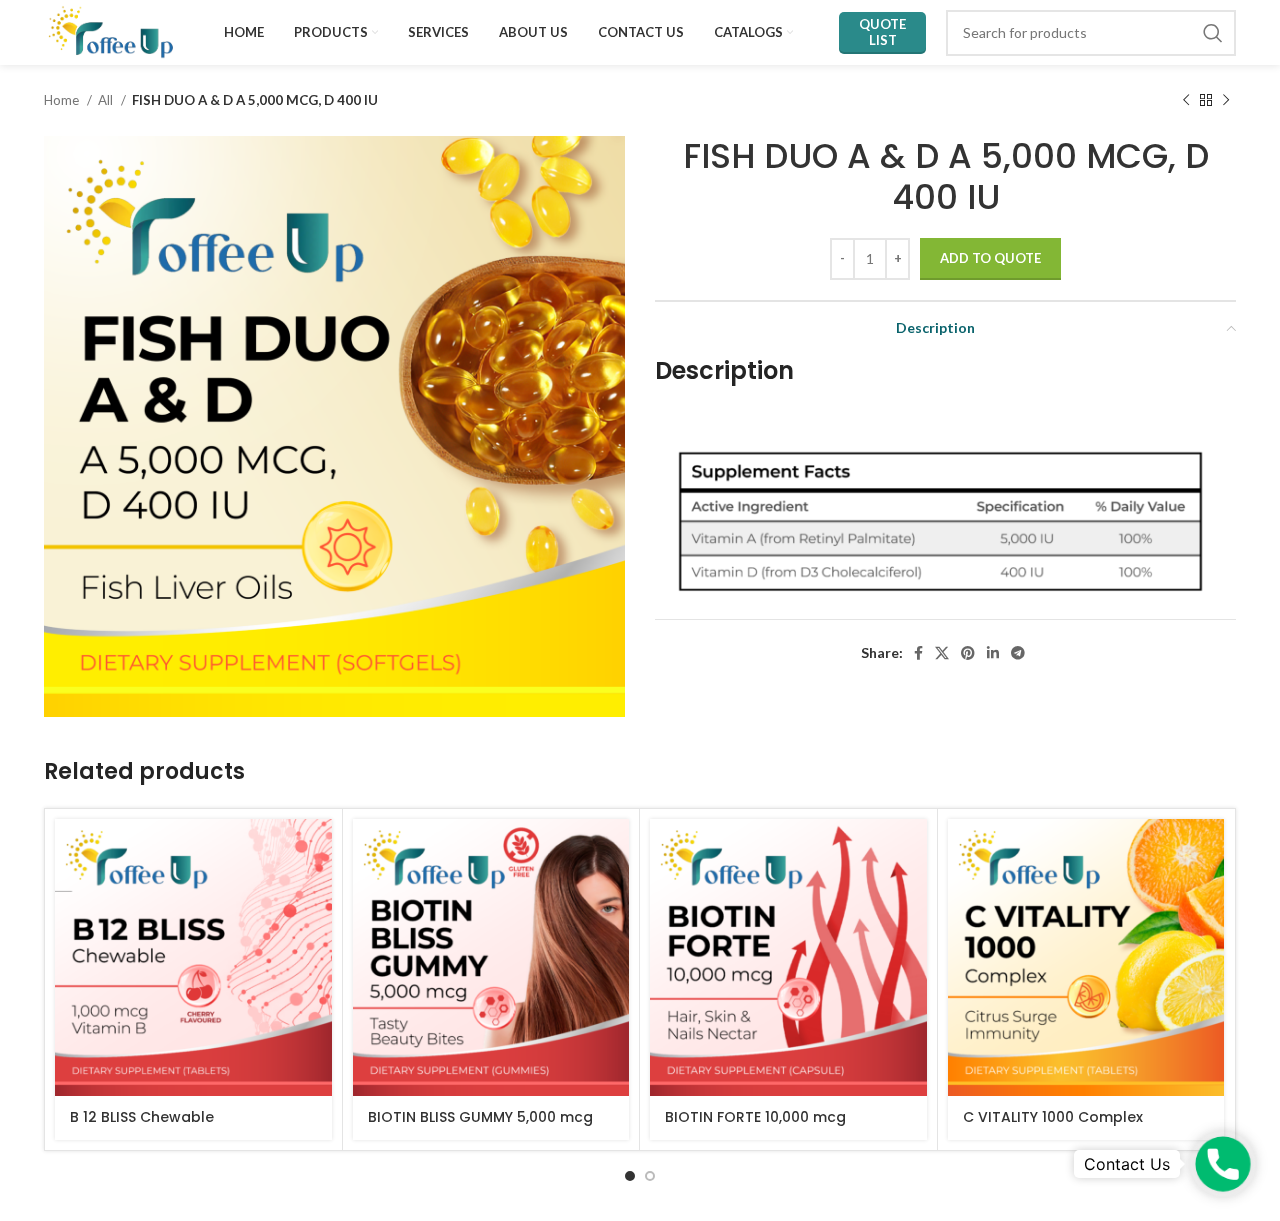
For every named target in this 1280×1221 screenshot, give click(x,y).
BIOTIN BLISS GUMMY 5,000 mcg (480, 1117)
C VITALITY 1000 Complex (1053, 1117)
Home (63, 100)
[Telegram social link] (1018, 653)
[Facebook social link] (918, 653)
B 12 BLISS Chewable (142, 1117)
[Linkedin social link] (993, 653)
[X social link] (942, 653)
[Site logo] (111, 30)
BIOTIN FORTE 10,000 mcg (755, 1117)
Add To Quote (990, 258)
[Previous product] (1186, 101)
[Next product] (1226, 101)
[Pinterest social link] (968, 653)
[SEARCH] (1213, 33)
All (107, 100)
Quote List (882, 32)
